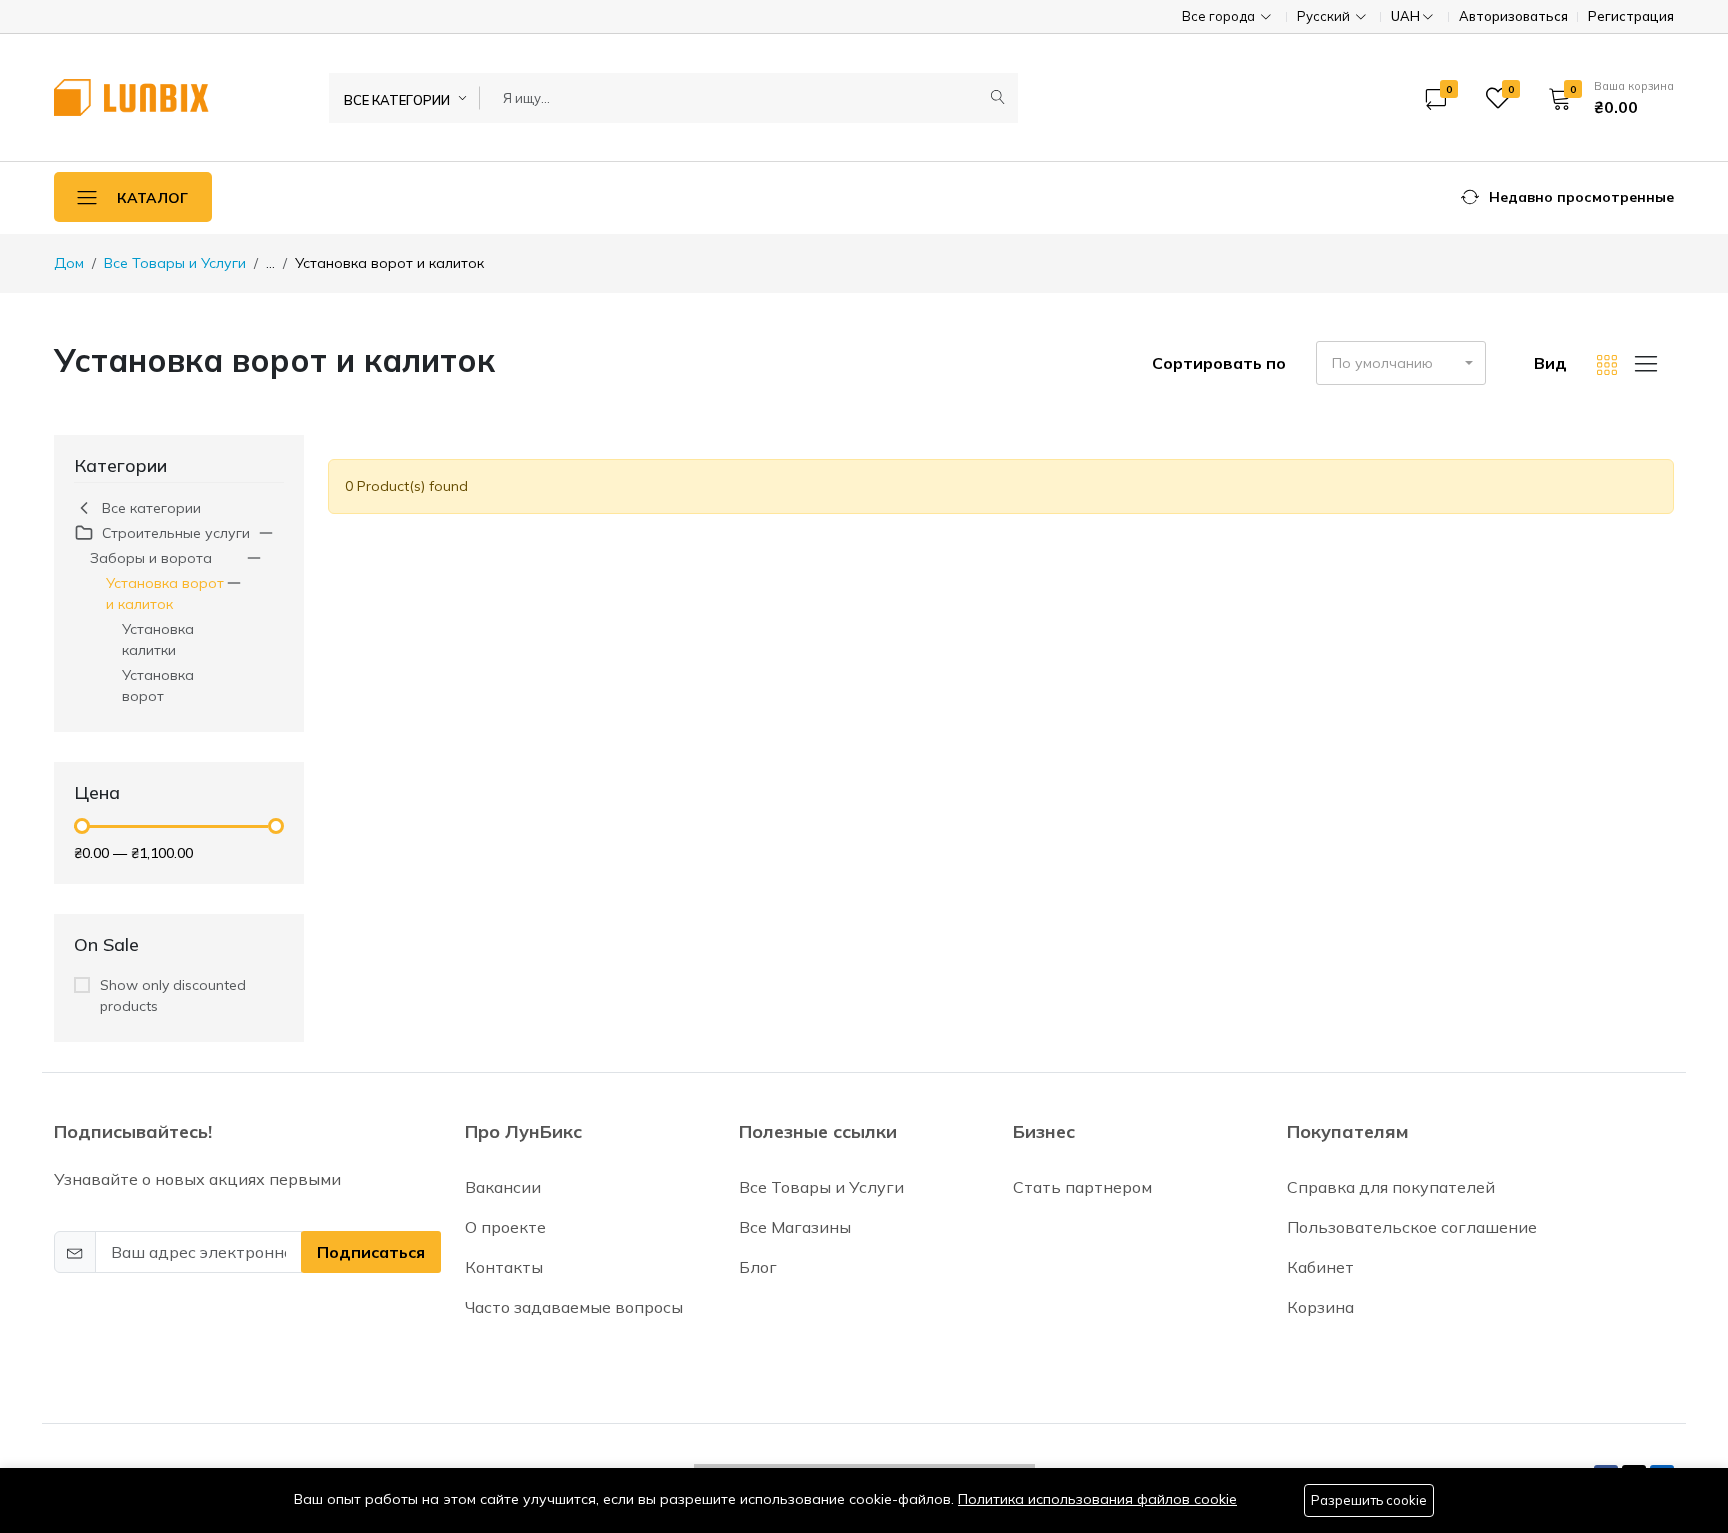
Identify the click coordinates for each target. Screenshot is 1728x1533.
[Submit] (998, 98)
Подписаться (371, 1252)
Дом (69, 263)
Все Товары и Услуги (175, 263)
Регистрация (1631, 16)
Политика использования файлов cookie (1097, 1499)
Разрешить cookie (1369, 1500)
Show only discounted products (173, 995)
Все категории (151, 508)
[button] (1604, 98)
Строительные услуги (176, 533)
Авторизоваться (1513, 16)
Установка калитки (158, 639)
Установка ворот (158, 685)
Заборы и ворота (151, 558)
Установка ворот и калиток (165, 593)
